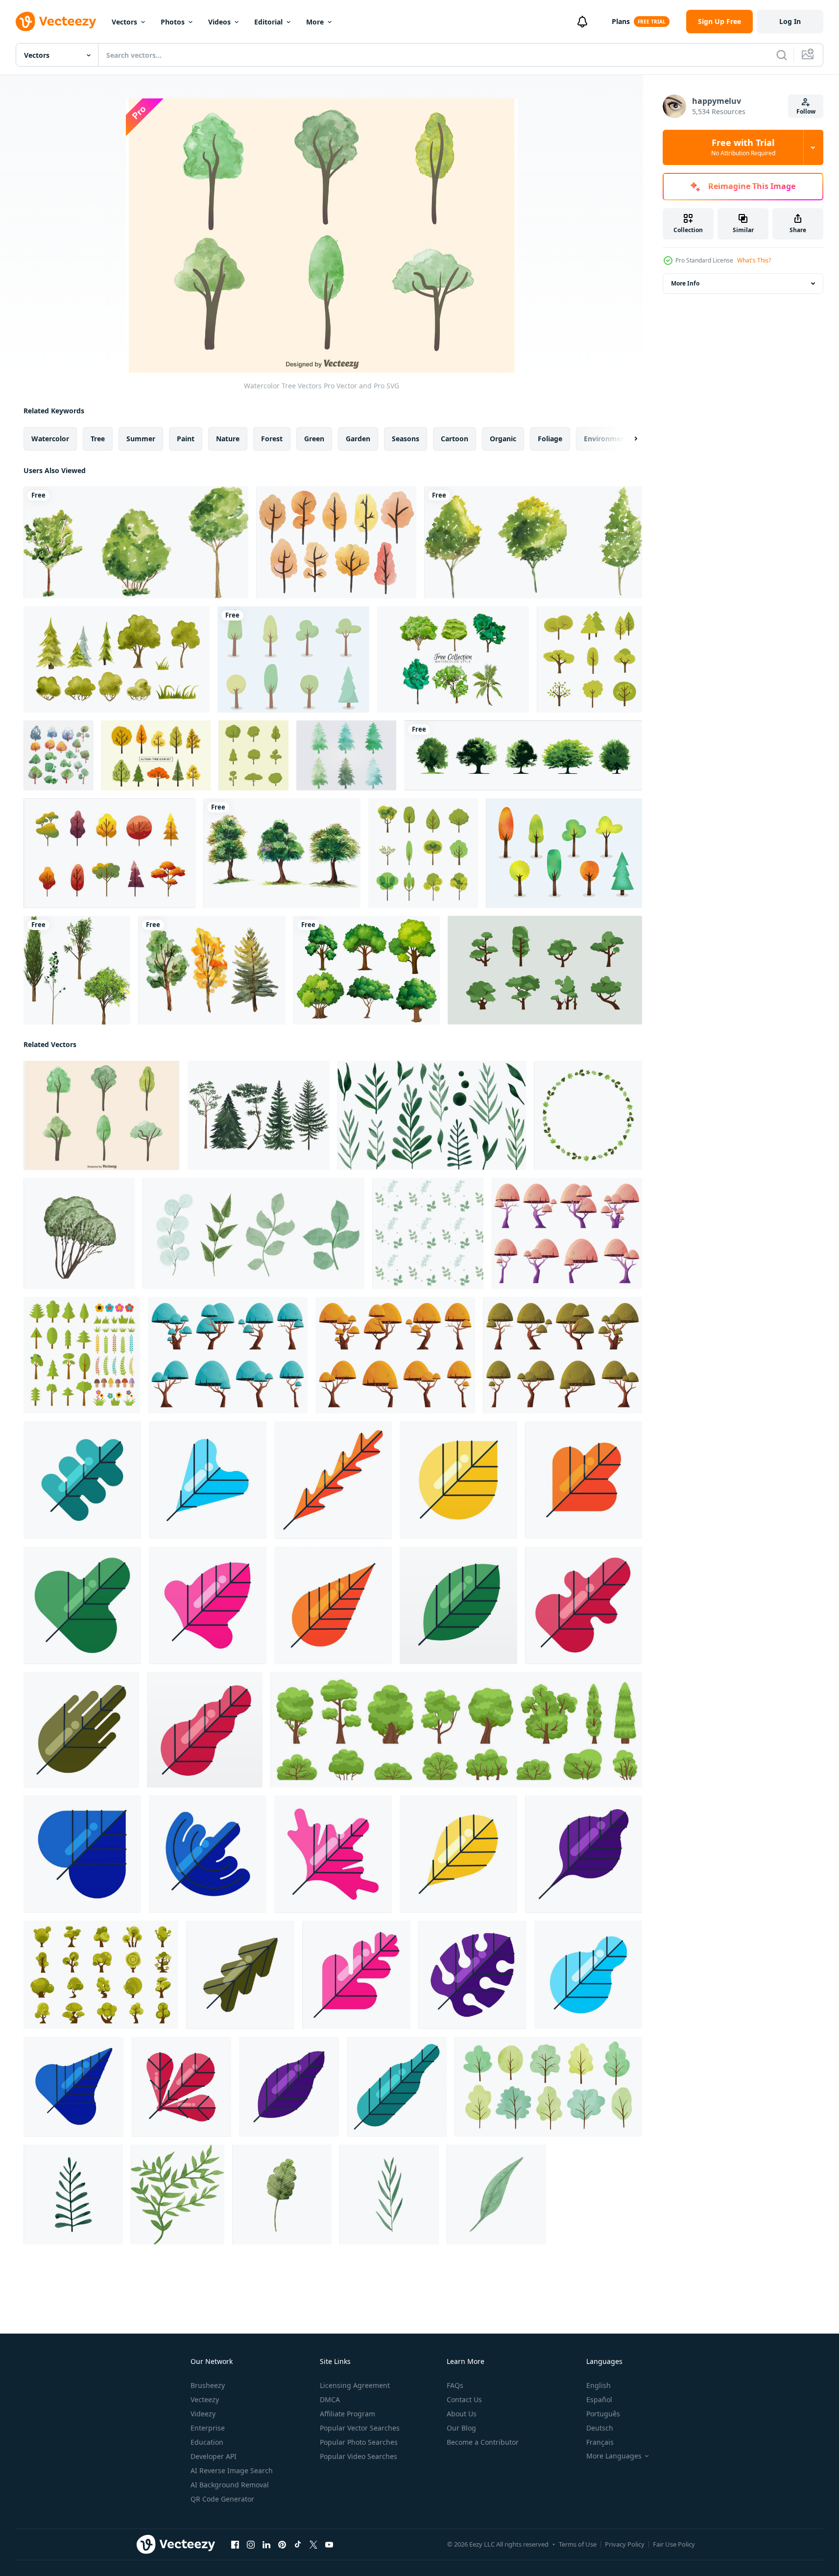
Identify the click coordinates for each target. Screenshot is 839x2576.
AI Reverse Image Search (232, 2470)
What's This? (754, 260)
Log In (790, 21)
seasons (406, 439)
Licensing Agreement (355, 2385)
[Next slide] (627, 439)
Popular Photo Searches (359, 2442)
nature (228, 439)
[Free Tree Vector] (293, 659)
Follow (806, 111)
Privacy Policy (625, 2544)
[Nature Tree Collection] (253, 755)
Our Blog (461, 2428)
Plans (621, 21)
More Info (685, 283)
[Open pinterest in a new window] (282, 2545)
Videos (219, 22)
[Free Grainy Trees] (564, 853)
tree (98, 439)
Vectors (124, 22)
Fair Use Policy (674, 2544)
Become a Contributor (483, 2442)
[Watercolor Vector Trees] (346, 755)
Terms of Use (578, 2544)
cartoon (455, 439)
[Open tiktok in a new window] (298, 2545)
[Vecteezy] (56, 22)
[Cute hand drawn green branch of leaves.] (178, 2194)
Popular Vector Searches (360, 2428)
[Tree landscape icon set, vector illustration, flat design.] (545, 970)
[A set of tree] (367, 970)
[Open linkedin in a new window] (266, 2545)
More (315, 22)
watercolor (50, 439)
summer (141, 439)
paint (186, 439)
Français (600, 2442)
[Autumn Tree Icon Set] (156, 755)
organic (503, 439)
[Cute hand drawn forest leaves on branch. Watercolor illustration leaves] (73, 2194)
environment (606, 439)
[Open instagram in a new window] (251, 2545)
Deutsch (600, 2428)
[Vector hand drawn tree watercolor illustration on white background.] (136, 542)
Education (207, 2442)
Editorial (268, 22)
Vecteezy (205, 2399)
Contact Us (464, 2399)
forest (272, 439)
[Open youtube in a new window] (329, 2545)
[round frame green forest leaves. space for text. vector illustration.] (588, 1115)
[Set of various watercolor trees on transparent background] (282, 853)
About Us (462, 2414)
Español (599, 2399)
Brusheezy (208, 2385)
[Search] (782, 55)
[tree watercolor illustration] (212, 970)
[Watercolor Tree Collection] (453, 659)
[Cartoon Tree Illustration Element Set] (101, 1975)
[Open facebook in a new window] (235, 2545)
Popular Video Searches (359, 2456)
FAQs (455, 2385)
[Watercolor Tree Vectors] (102, 1115)
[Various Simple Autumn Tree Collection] (109, 853)
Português (603, 2414)
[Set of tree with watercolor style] (59, 755)
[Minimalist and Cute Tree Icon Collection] (423, 853)
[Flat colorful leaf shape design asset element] (82, 1480)
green (314, 439)
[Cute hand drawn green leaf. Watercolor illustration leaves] (282, 2194)
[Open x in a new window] (313, 2545)
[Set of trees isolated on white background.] (523, 755)
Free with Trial (743, 147)
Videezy (203, 2414)
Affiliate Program (348, 2414)
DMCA (330, 2399)
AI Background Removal (230, 2485)
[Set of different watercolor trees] (548, 2087)
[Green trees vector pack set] (77, 970)
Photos (173, 22)
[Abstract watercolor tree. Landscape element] (79, 1233)
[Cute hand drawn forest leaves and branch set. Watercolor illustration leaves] (432, 1115)
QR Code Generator (222, 2499)
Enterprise (208, 2428)
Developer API (214, 2456)
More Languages (614, 2456)
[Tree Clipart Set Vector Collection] (589, 659)
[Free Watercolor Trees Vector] (336, 542)
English (599, 2385)
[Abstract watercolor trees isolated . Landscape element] (259, 1115)
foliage (550, 439)
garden (358, 439)
